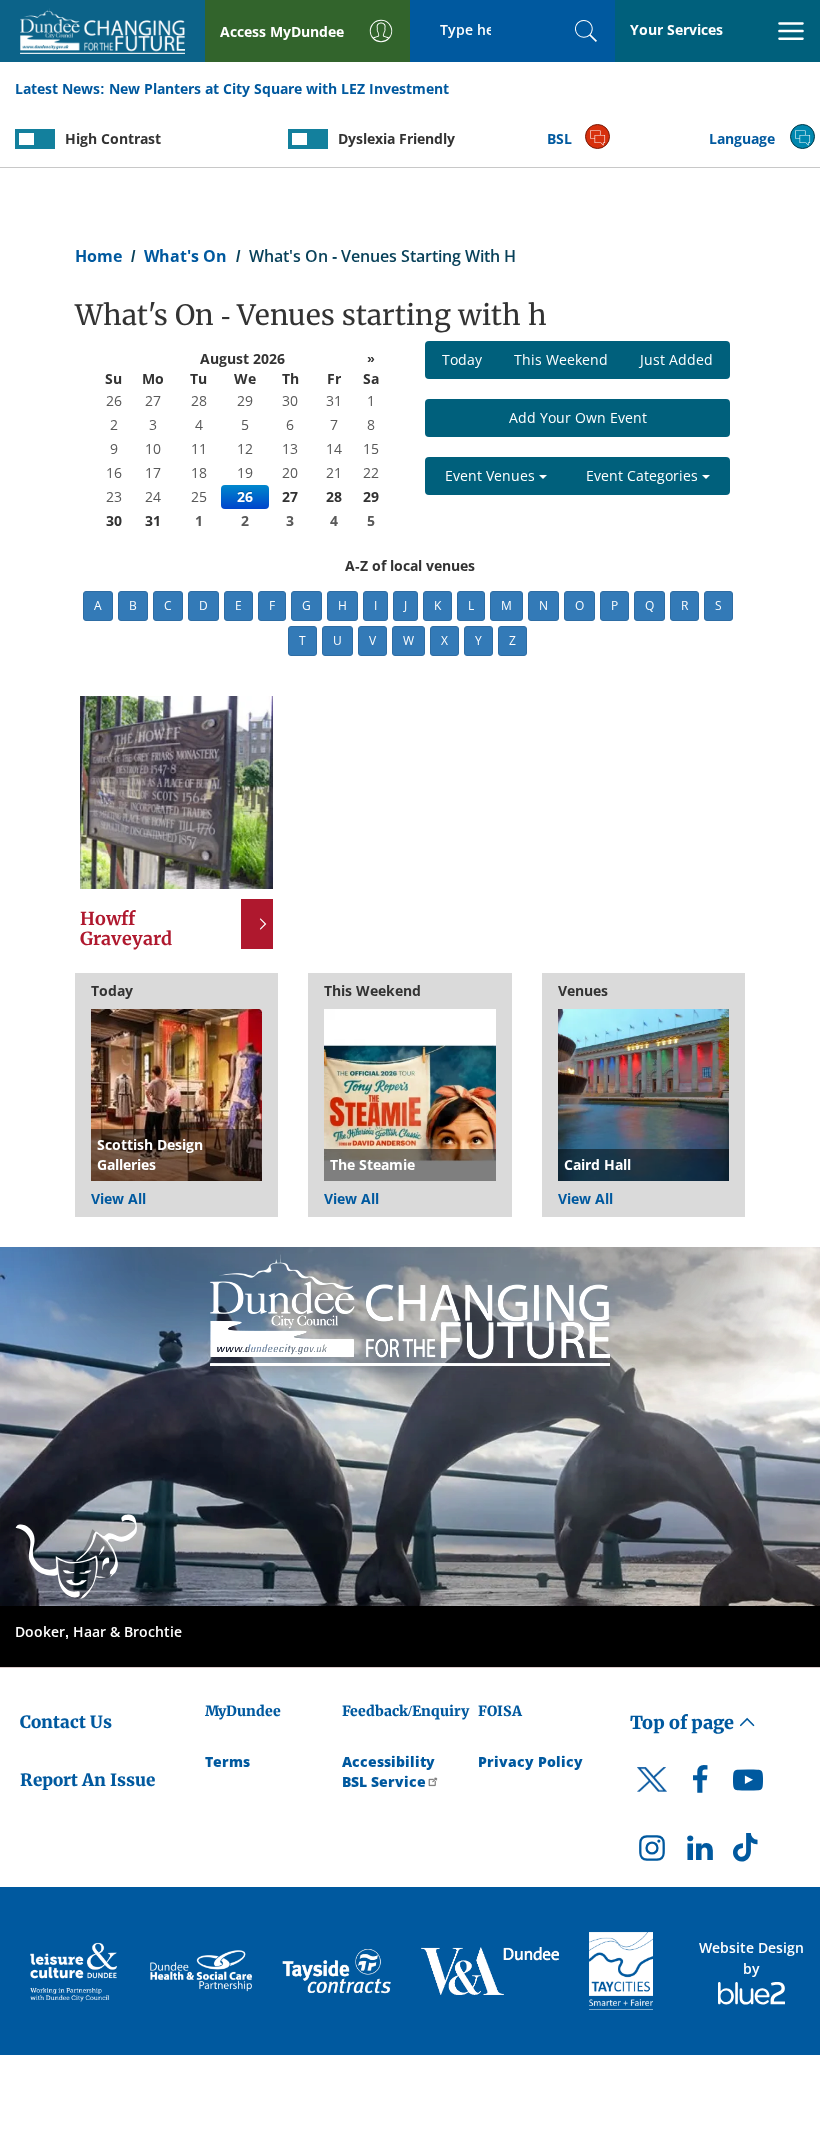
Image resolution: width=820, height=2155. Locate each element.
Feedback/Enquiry (405, 1711)
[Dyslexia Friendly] (308, 139)
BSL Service (384, 1781)
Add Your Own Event (578, 417)
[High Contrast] (35, 139)
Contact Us (66, 1722)
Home (98, 256)
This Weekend (561, 359)
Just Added (676, 359)
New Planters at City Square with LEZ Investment (279, 88)
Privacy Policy (530, 1761)
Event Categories (644, 475)
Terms (227, 1761)
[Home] (410, 1309)
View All (118, 1198)
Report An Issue (87, 1780)
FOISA (500, 1711)
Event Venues (492, 475)
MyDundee (243, 1711)
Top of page (684, 1722)
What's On (185, 256)
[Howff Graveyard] (176, 790)
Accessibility (388, 1761)
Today (462, 359)
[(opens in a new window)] (75, 1971)
